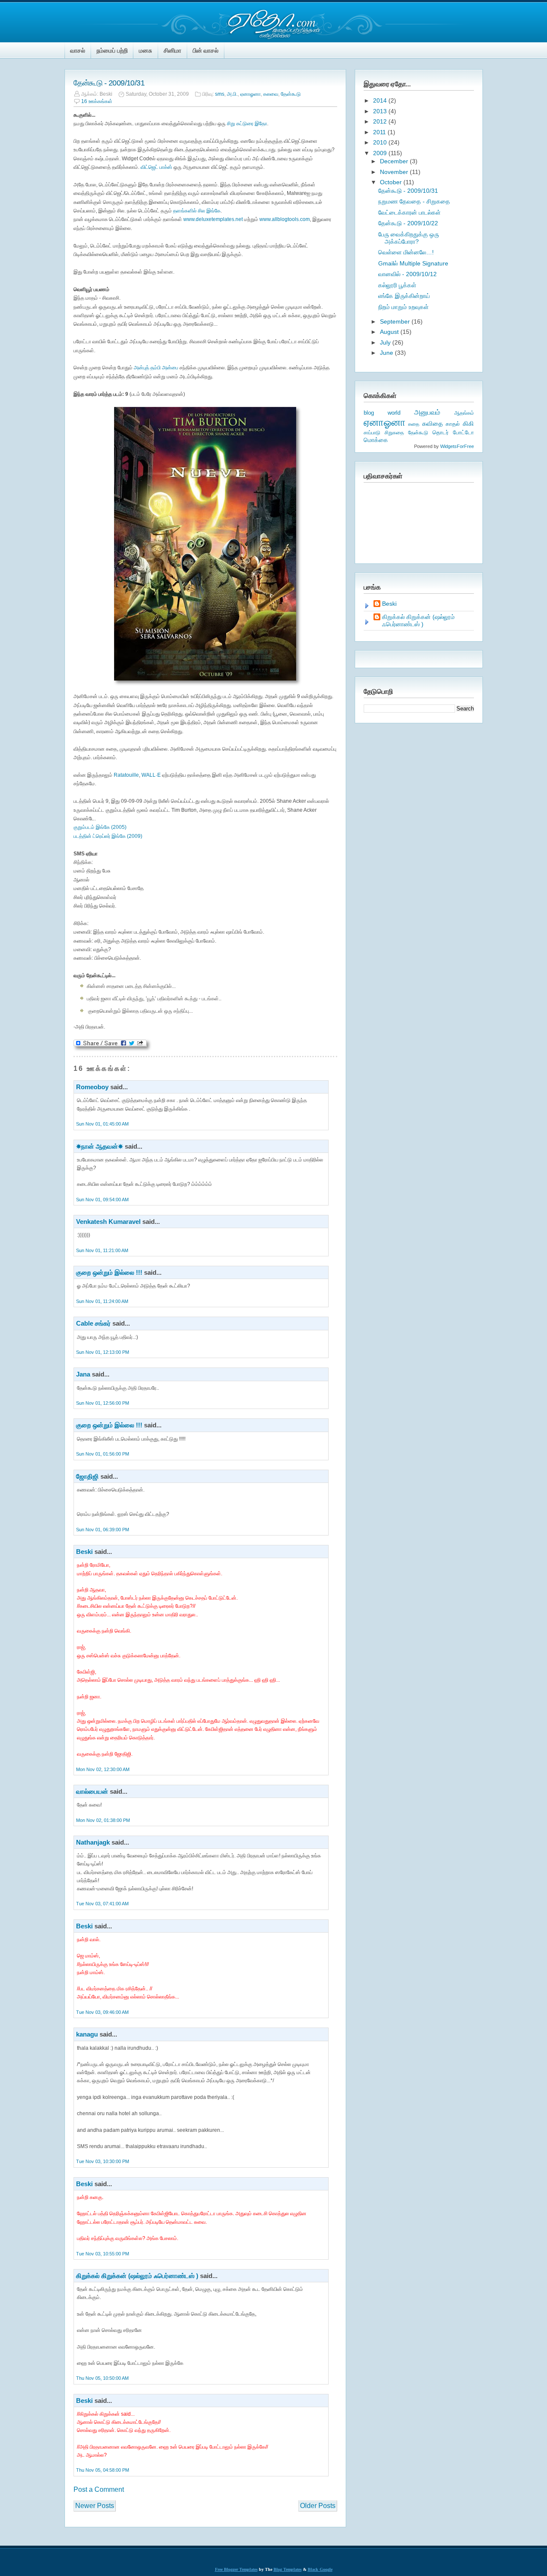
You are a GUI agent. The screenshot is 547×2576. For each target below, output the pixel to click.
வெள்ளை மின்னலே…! (406, 252)
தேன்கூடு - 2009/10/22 (408, 223)
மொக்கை (376, 440)
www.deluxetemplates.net (213, 219)
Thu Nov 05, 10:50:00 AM (102, 2378)
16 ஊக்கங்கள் (97, 101)
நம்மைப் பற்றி (112, 50)
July (386, 342)
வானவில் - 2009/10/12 (407, 274)
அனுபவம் (427, 412)
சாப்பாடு (372, 433)
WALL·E (152, 775)
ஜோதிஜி (87, 1476)
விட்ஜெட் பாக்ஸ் (156, 167)
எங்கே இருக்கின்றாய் (404, 296)
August (390, 332)
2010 (381, 142)
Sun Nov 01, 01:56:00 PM (103, 1454)
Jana (83, 1374)
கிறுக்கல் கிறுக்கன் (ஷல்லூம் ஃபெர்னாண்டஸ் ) (137, 2276)
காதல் (453, 424)
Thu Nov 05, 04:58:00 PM (103, 2470)
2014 (381, 100)
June (387, 353)
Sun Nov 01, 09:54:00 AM (102, 1200)
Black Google (320, 2569)
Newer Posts (95, 2506)
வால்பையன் (92, 1791)
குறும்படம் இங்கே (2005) (100, 827)
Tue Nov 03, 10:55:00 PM (103, 2254)
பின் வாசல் (206, 50)
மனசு (146, 50)
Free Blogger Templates (236, 2569)
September (396, 321)
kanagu (87, 2034)
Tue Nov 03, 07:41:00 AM (102, 1904)
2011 (380, 132)
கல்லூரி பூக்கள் (397, 285)
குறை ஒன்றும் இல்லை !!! (109, 1272)
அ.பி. (232, 94)
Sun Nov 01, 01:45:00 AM (102, 1124)
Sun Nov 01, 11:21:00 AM (102, 1250)
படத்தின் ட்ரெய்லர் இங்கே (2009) (108, 836)
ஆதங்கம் (464, 413)
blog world (382, 413)
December (395, 161)
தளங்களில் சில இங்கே (197, 211)
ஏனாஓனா (250, 94)
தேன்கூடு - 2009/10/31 (109, 83)
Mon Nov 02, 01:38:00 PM (103, 1820)
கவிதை (432, 424)
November (395, 172)
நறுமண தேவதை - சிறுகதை (414, 201)
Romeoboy (92, 1087)
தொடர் (441, 432)
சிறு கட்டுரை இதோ (247, 124)
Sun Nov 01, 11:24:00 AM (102, 1301)
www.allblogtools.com (285, 219)
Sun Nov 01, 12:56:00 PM (103, 1403)
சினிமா (172, 50)
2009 (381, 153)
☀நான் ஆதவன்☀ (100, 1146)
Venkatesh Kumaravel (108, 1222)
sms (220, 94)
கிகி (468, 423)
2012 (381, 121)
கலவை (271, 94)
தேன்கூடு (291, 94)
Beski (84, 1552)
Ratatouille (126, 775)
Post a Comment (99, 2489)
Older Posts (318, 2506)
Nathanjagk (93, 1842)
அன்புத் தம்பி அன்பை (156, 368)
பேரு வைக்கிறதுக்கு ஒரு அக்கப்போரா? (409, 238)
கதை (414, 424)
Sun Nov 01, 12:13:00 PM (103, 1352)
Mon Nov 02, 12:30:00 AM (103, 1769)
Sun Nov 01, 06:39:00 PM (103, 1530)
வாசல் (78, 50)
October (392, 182)
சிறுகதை (394, 433)
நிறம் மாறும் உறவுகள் (403, 307)
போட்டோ (463, 433)
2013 (381, 111)
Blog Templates (288, 2569)
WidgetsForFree (457, 446)
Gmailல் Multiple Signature (413, 263)
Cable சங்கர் (93, 1323)
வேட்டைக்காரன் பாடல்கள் (409, 212)
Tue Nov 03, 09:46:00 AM (102, 2012)
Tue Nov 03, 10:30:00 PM (103, 2161)
